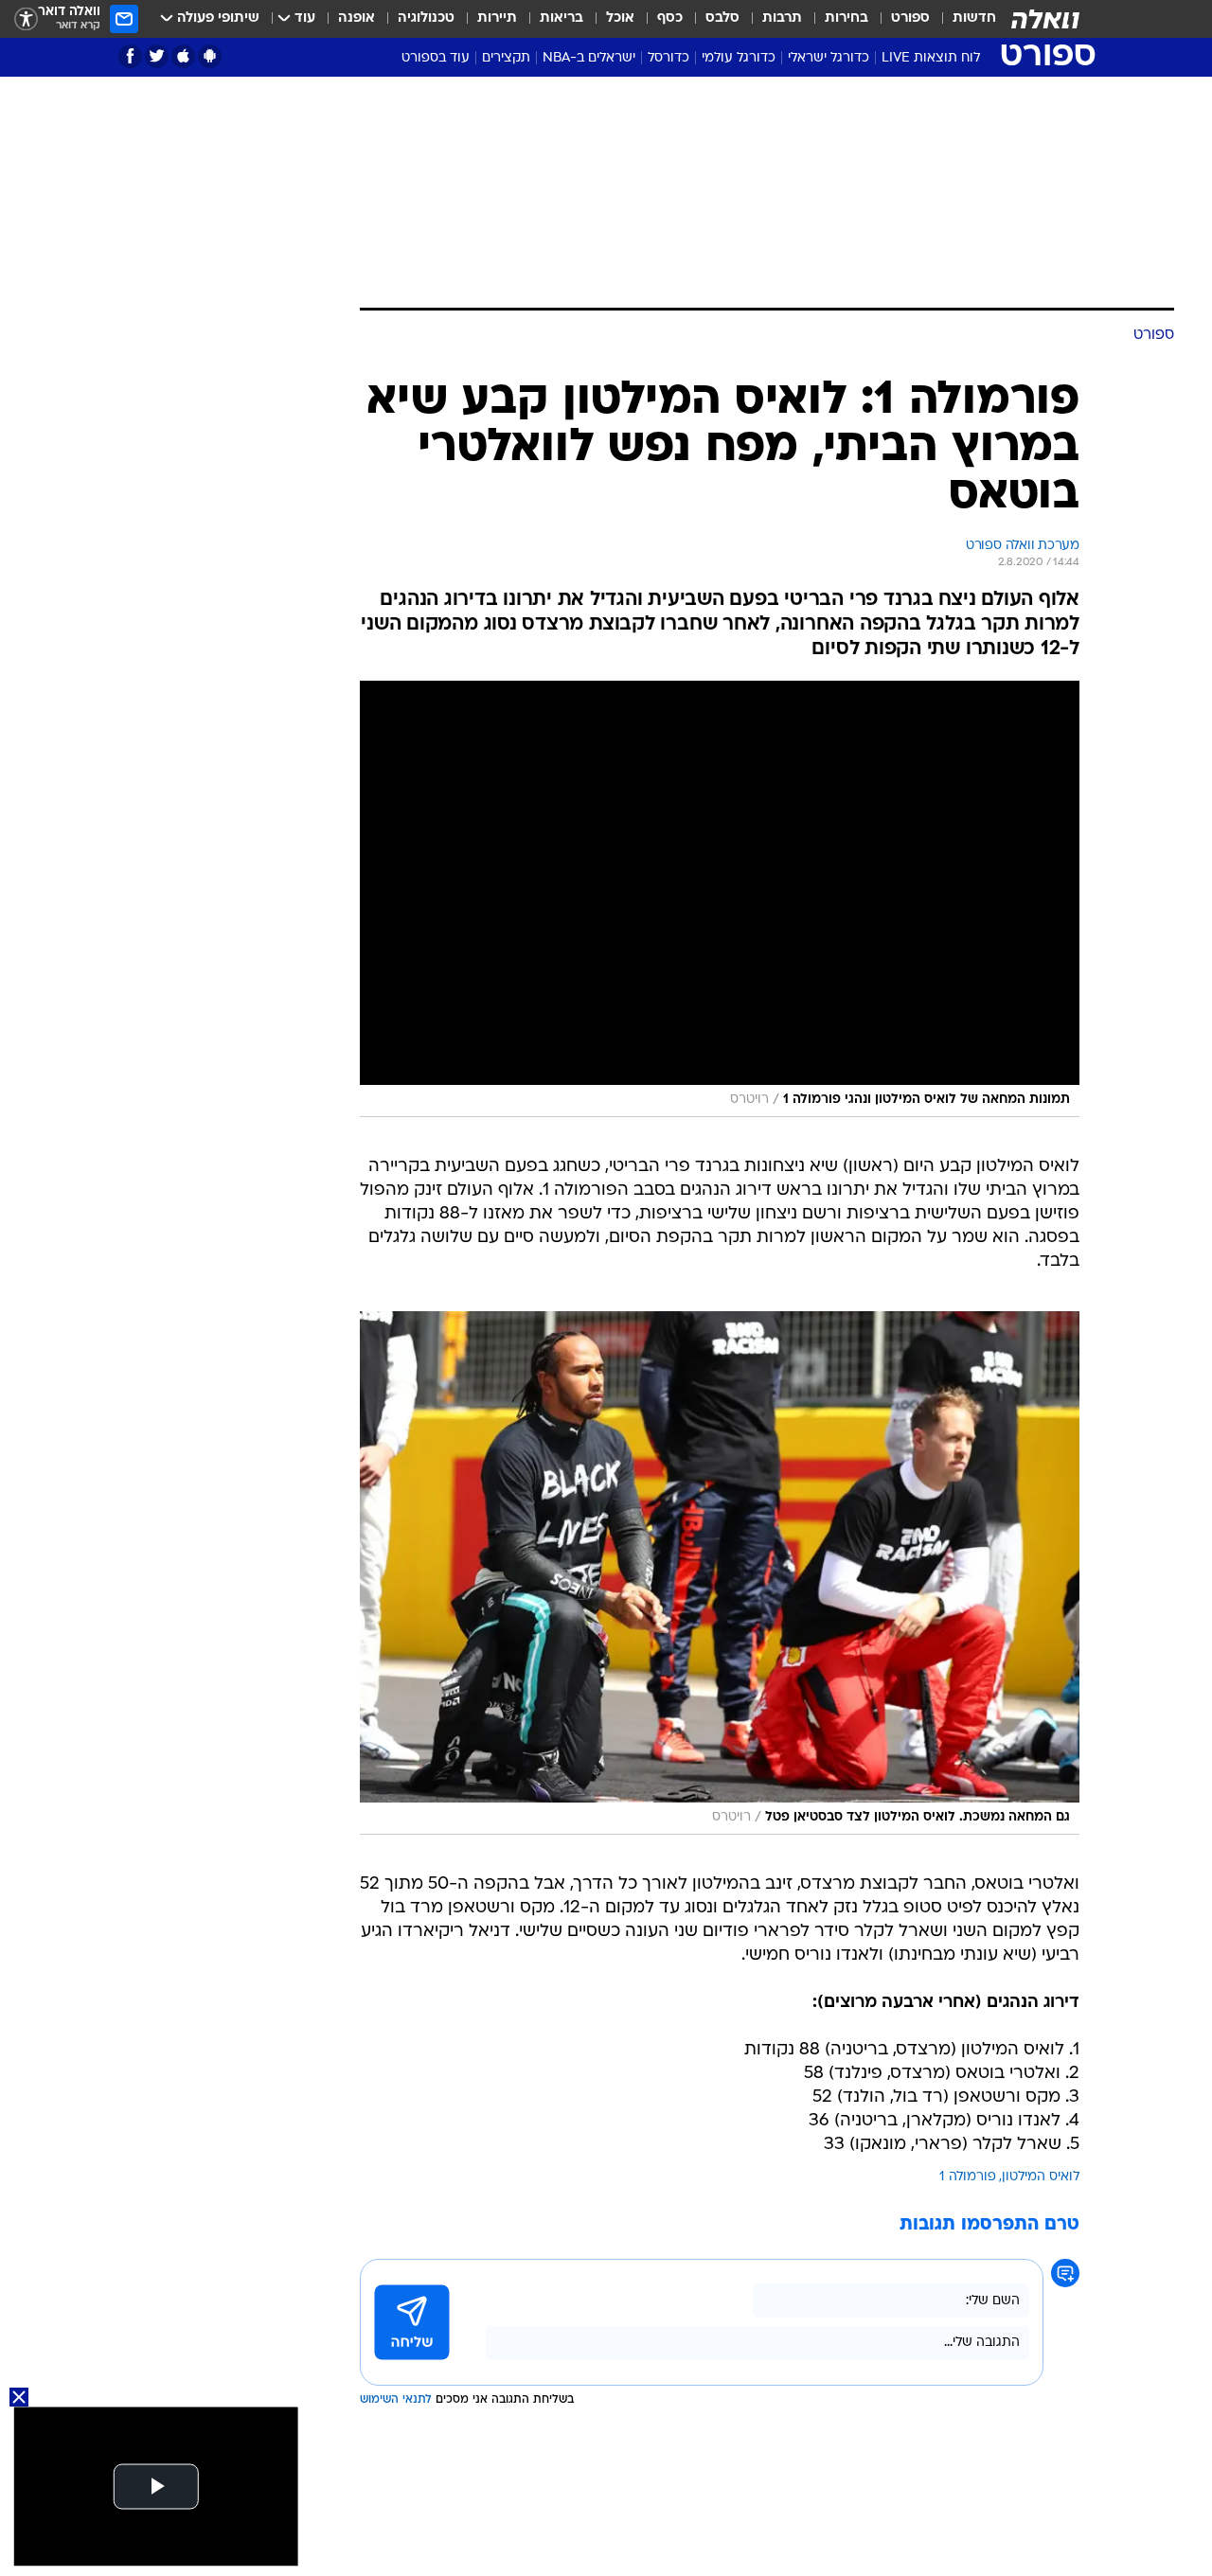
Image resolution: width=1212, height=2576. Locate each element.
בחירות (847, 18)
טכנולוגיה (426, 18)
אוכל (620, 18)
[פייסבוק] (130, 56)
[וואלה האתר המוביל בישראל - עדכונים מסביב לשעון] (1045, 19)
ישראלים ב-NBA (589, 58)
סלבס (722, 18)
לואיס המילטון (1041, 2177)
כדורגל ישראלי (829, 58)
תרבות (782, 18)
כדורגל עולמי (739, 58)
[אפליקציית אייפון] (183, 56)
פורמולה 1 (968, 2177)
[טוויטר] (157, 56)
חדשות (974, 18)
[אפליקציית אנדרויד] (210, 56)
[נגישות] (26, 19)
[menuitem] (963, 19)
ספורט (910, 18)
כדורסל (668, 58)
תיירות (497, 18)
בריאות (561, 18)
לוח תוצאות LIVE (931, 58)
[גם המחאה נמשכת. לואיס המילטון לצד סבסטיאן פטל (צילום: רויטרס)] (720, 1573)
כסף (670, 18)
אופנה (356, 18)
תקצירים (506, 58)
